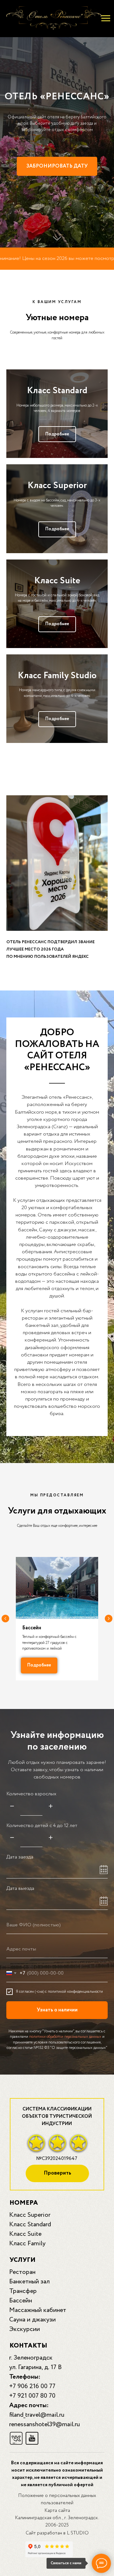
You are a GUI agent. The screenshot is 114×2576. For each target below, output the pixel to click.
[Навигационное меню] (106, 18)
